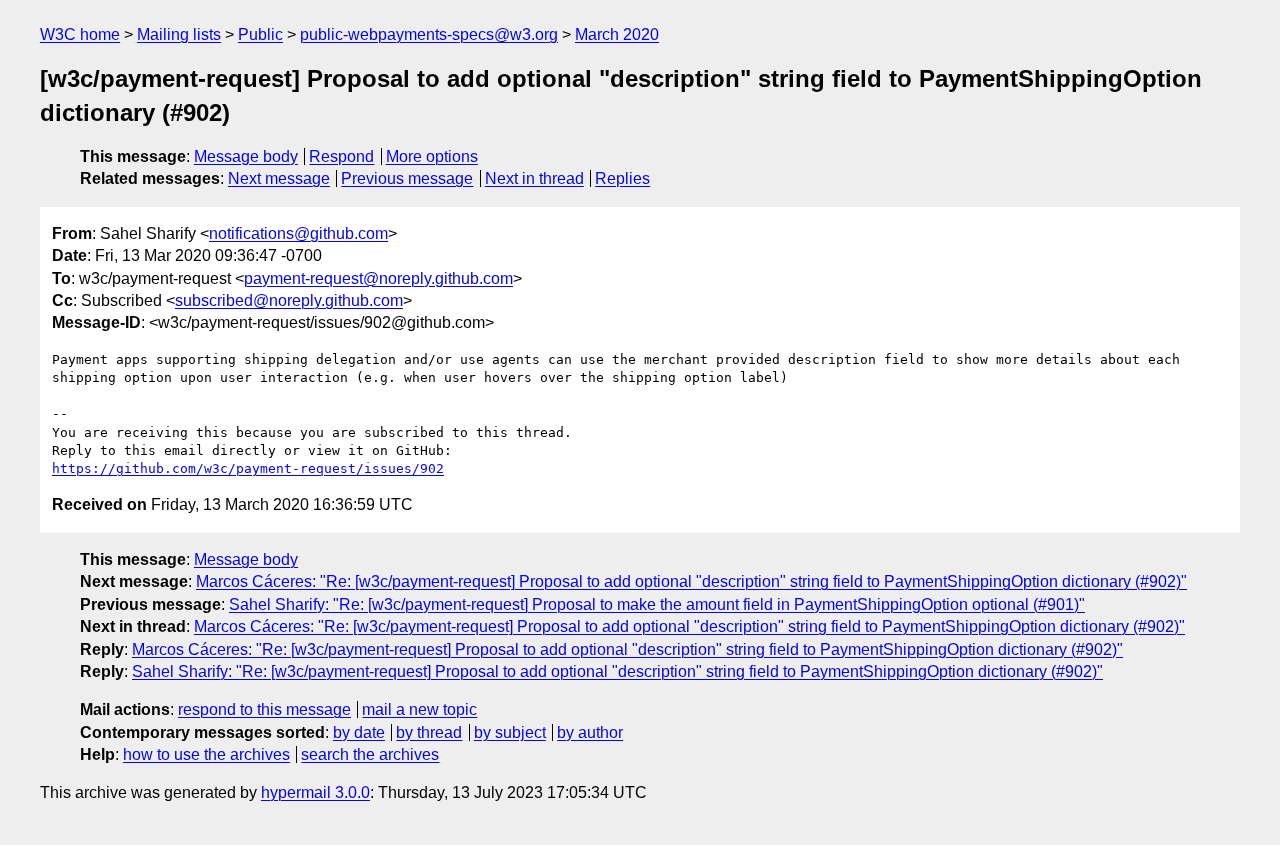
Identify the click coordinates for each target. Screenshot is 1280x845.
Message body (246, 156)
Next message (279, 178)
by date (359, 732)
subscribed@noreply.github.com (289, 300)
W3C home (80, 34)
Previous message (407, 178)
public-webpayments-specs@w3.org (429, 34)
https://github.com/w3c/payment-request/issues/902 (248, 468)
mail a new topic (419, 709)
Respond (341, 156)
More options (432, 156)
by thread (429, 732)
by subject (510, 732)
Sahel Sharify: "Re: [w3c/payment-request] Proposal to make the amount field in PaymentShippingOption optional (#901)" (657, 604)
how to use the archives (206, 754)
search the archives (370, 754)
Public (260, 34)
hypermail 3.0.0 (315, 792)
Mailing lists (179, 34)
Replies (622, 178)
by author (590, 732)
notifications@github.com (298, 233)
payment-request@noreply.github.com (378, 278)
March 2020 (617, 34)
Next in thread (534, 178)
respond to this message (264, 709)
